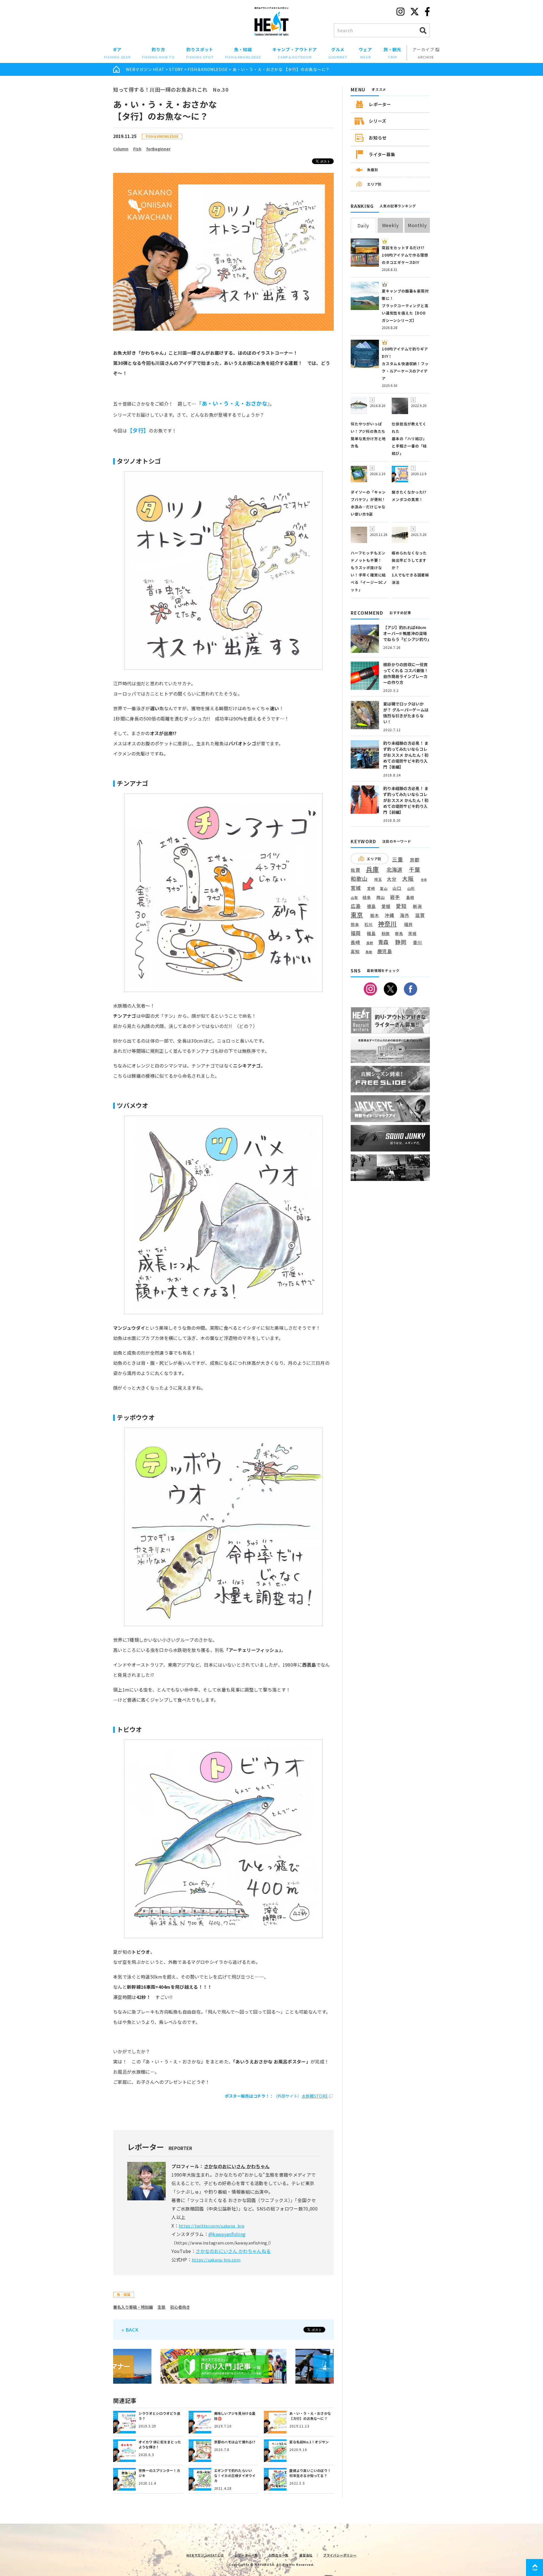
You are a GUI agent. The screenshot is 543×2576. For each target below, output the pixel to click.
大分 (392, 879)
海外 (405, 915)
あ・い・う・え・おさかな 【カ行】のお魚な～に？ (310, 2416)
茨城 (412, 934)
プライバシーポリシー (340, 2555)
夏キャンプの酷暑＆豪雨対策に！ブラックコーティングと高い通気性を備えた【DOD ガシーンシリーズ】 (405, 306)
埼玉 (378, 879)
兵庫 (372, 869)
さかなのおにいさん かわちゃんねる (233, 2251)
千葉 (415, 870)
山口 (397, 888)
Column (121, 149)
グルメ (338, 53)
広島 (356, 906)
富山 (384, 888)
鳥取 (369, 952)
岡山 (381, 897)
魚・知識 (243, 53)
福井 (409, 924)
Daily (363, 225)
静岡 (401, 942)
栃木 (375, 915)
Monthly (417, 225)
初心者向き (180, 2307)
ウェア (365, 53)
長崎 (355, 942)
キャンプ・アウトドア (295, 53)
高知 (355, 951)
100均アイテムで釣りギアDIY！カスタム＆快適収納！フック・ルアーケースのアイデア (405, 364)
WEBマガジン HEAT (145, 69)
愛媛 (386, 906)
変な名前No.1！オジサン (309, 2442)
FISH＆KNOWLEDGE (208, 69)
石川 (369, 925)
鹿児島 (385, 951)
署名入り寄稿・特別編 (133, 2307)
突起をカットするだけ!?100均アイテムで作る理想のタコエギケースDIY (405, 255)
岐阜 (367, 897)
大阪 (408, 878)
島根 (410, 898)
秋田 (386, 933)
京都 (415, 860)
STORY (176, 69)
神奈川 (387, 924)
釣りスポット (200, 53)
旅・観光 (392, 53)
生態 (161, 2307)
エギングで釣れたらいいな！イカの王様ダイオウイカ (235, 2475)
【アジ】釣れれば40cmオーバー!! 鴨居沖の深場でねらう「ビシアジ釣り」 (407, 633)
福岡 (356, 933)
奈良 (424, 880)
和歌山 (359, 879)
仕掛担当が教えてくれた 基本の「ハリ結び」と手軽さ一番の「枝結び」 (409, 439)
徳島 (372, 906)
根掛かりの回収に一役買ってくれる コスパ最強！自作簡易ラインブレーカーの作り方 (406, 673)
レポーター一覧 (246, 2555)
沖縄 (389, 915)
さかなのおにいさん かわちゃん (237, 2166)
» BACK (130, 2330)
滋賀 (420, 915)
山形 (411, 888)
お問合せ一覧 (279, 2555)
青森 (383, 942)
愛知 (401, 906)
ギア (117, 53)
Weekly (390, 225)
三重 (398, 859)
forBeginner (158, 149)
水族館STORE (315, 2096)
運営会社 (306, 2555)
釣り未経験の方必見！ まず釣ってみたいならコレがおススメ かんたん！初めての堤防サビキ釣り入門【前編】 (406, 800)
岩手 (395, 897)
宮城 (356, 888)
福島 (371, 933)
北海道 (395, 870)
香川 (417, 942)
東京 (357, 915)
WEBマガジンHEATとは (205, 2555)
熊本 (355, 925)
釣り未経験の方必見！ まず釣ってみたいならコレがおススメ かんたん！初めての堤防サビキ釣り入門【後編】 (406, 755)
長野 (370, 943)
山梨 (354, 898)
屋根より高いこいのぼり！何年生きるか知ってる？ (310, 2473)
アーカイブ (424, 53)
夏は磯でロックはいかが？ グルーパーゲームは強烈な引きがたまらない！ (406, 713)
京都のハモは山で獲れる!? (235, 2442)
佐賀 (355, 870)
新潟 (417, 906)
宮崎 (371, 888)
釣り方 (158, 53)
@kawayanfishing (227, 2234)
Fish (137, 149)
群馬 (399, 934)
